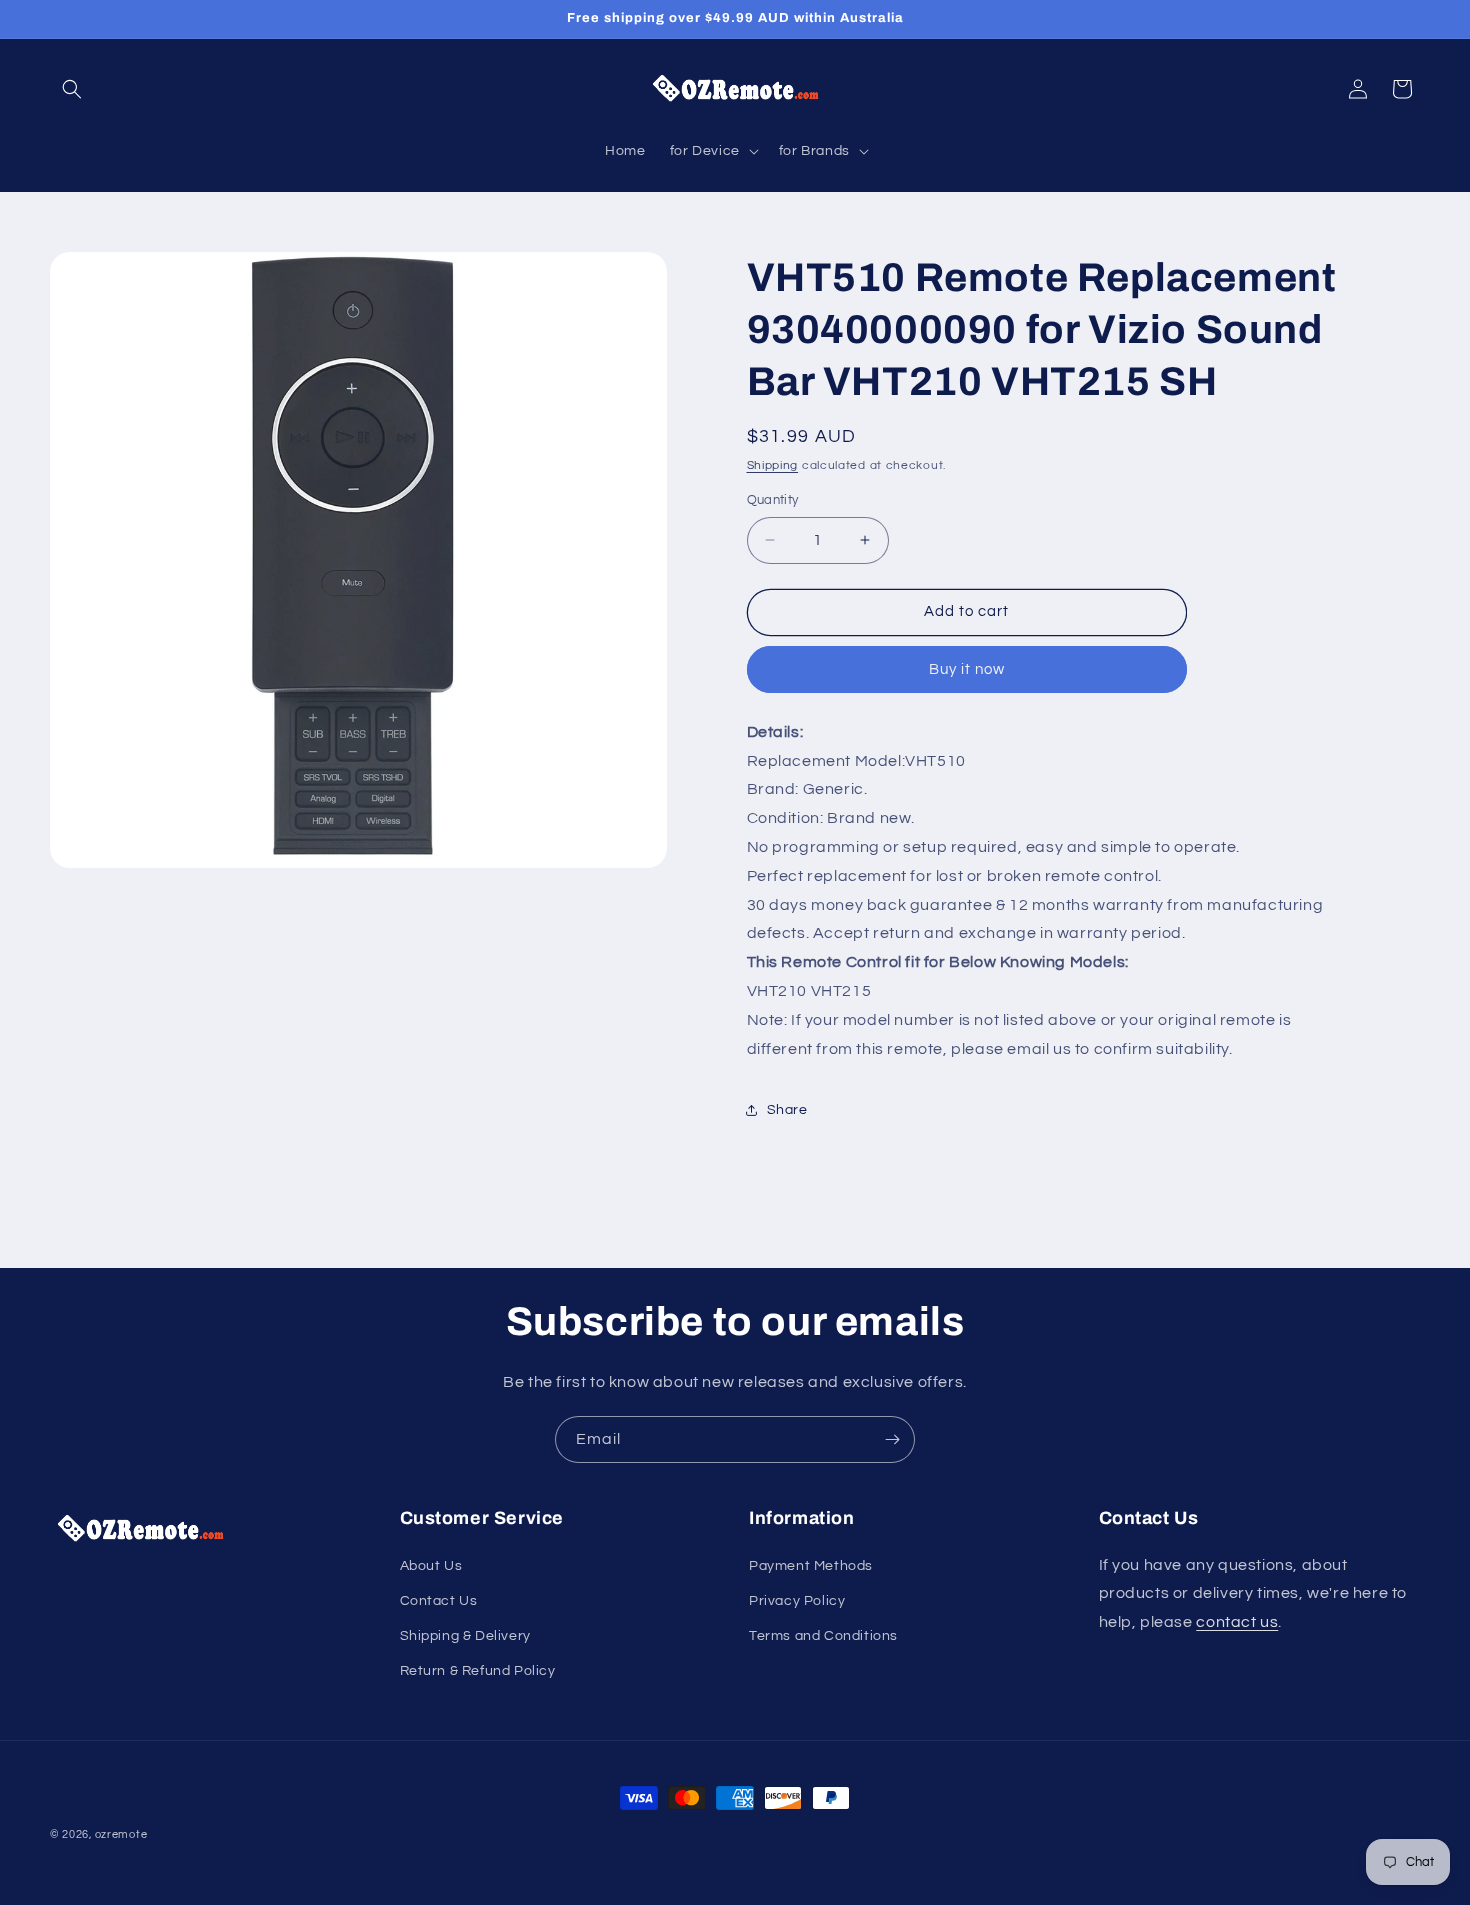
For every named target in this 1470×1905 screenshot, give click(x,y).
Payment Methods (811, 1566)
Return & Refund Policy (478, 1671)
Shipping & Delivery (465, 1636)
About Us (431, 1566)
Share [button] (787, 1110)
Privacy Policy (797, 1601)
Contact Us (439, 1601)
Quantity (773, 500)
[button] (72, 89)
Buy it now (967, 669)
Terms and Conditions (823, 1636)
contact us (1237, 1622)
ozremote (121, 1834)
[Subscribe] (892, 1439)
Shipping (773, 465)
